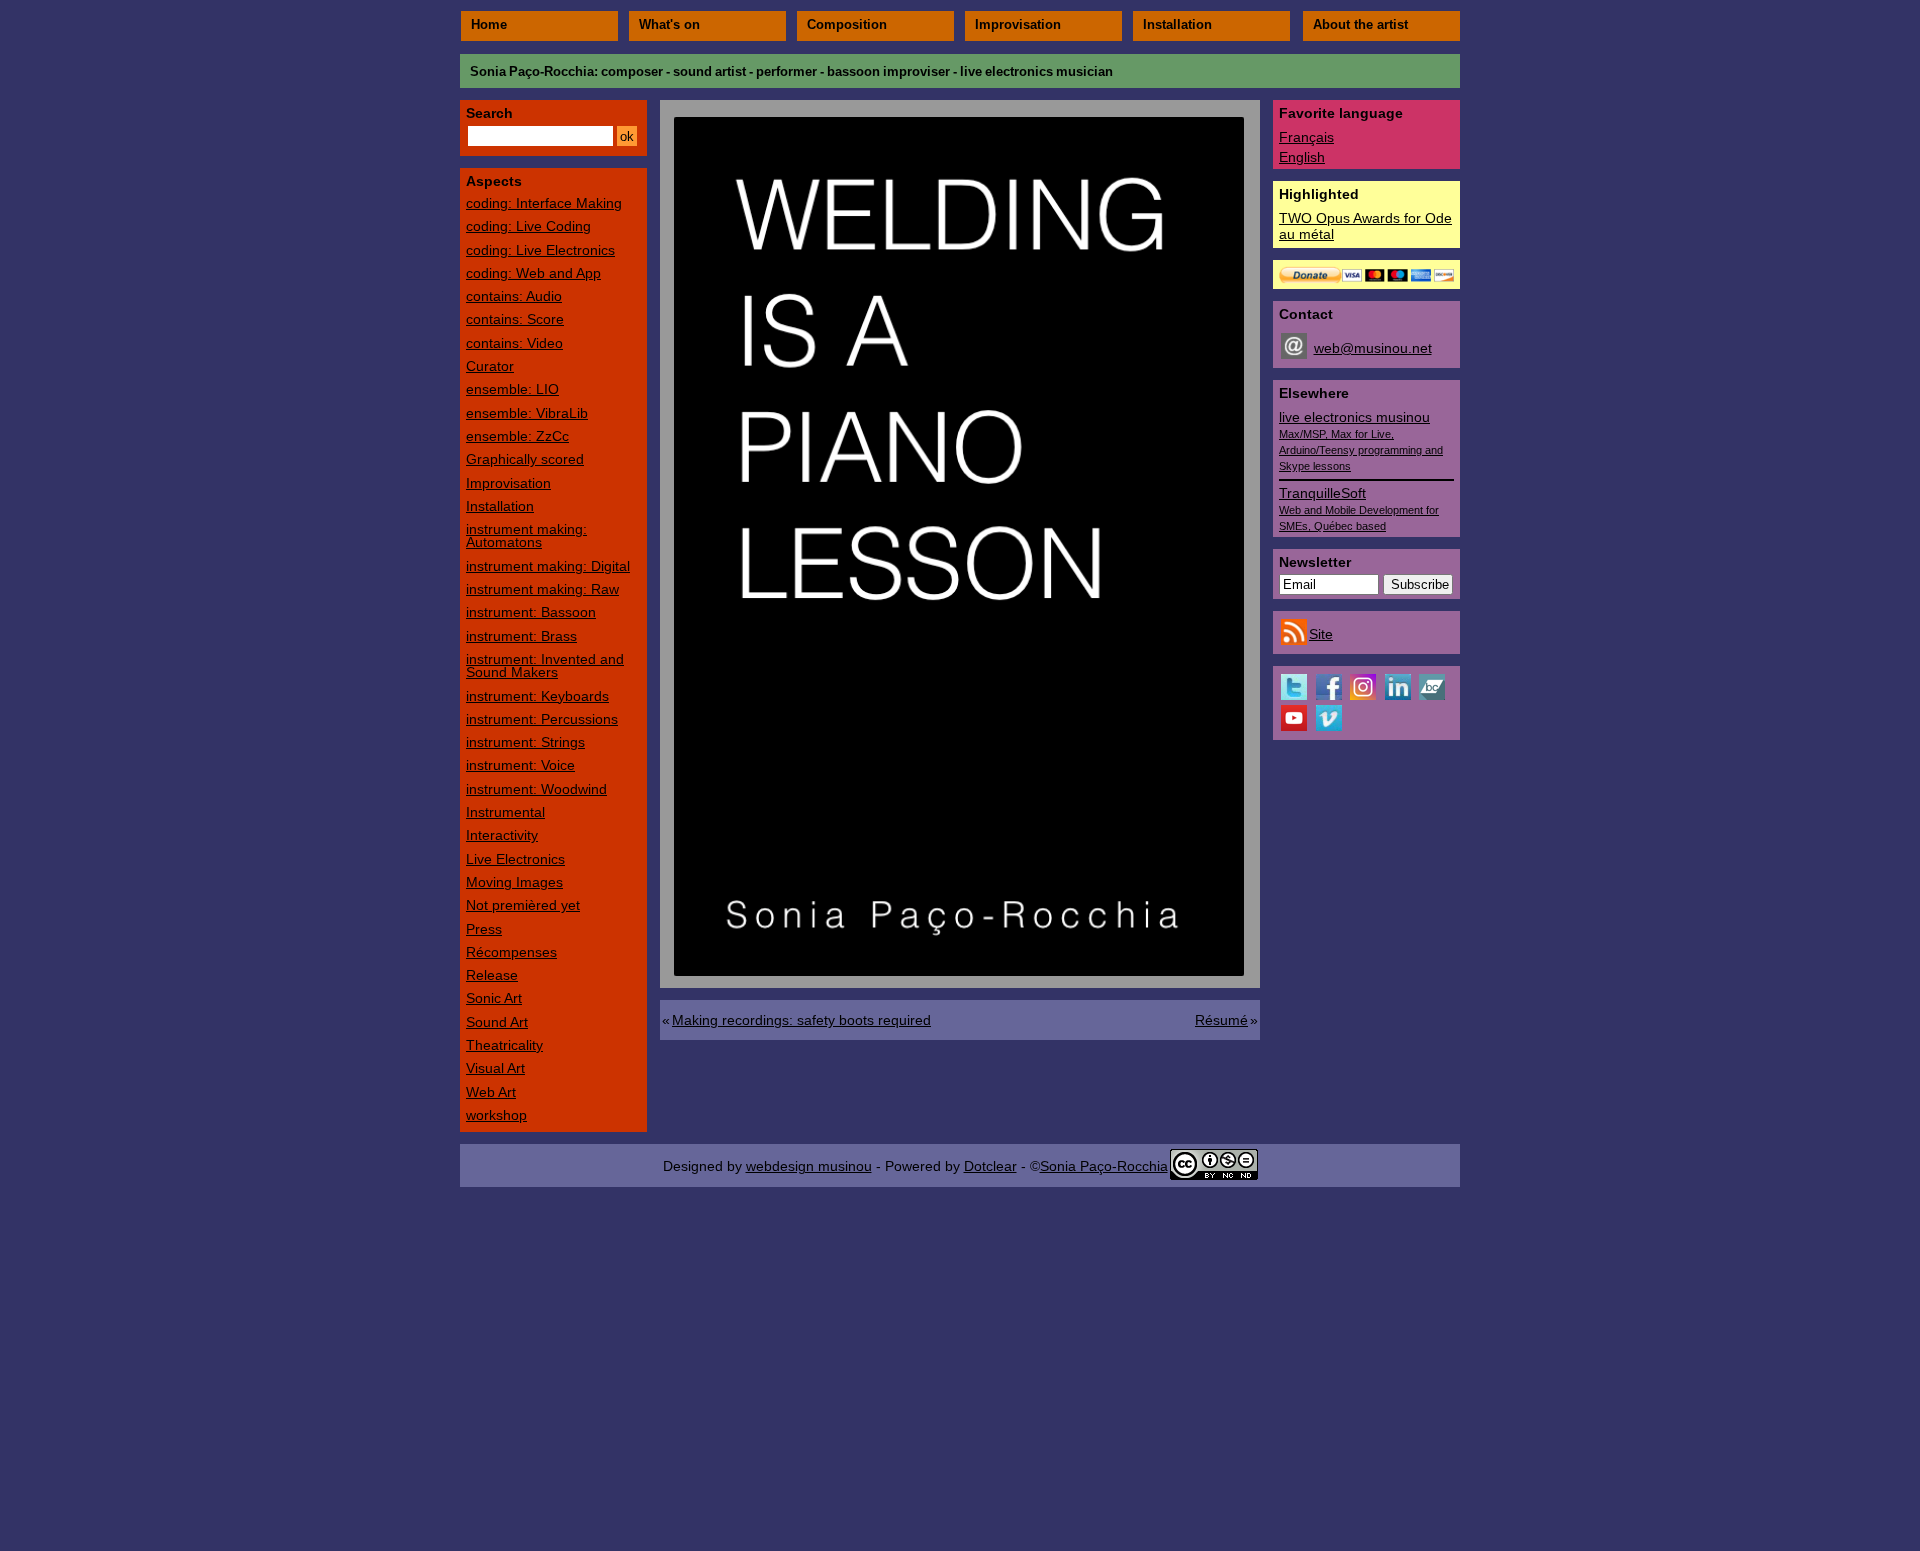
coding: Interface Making (544, 203)
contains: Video (514, 343)
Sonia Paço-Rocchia (532, 71)
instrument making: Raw (542, 589)
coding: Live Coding (528, 226)
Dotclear (990, 1166)
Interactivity (502, 835)
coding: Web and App (533, 273)
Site (1321, 634)
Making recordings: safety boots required (801, 1020)
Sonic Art (494, 998)
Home (489, 25)
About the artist (1360, 25)
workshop (496, 1115)
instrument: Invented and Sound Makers (545, 665)
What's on (669, 25)
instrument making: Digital (548, 566)
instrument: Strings (525, 742)
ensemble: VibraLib (527, 413)
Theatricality (504, 1045)
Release (492, 975)
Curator (490, 366)
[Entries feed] (1294, 640)
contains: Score (515, 319)
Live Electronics (515, 859)
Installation (1177, 25)
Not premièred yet (523, 905)
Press (484, 929)
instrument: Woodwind (536, 789)
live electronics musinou (1361, 440)
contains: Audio (514, 296)
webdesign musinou (809, 1166)
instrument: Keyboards (537, 696)
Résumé (1221, 1020)
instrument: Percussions (542, 719)
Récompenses (511, 952)
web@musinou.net (1373, 348)
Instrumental (505, 812)
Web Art (491, 1092)
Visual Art (495, 1068)
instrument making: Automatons (526, 535)
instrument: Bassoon (531, 612)
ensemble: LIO (512, 389)
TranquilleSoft (1359, 508)
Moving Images (514, 882)
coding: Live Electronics (540, 250)
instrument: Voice (520, 765)
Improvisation (1018, 25)
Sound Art (497, 1022)
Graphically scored (525, 459)
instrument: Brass (521, 636)
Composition (847, 25)
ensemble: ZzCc (517, 436)
